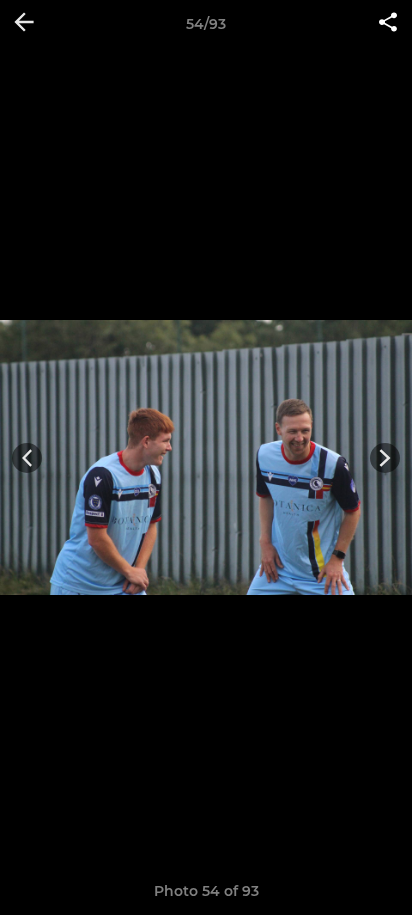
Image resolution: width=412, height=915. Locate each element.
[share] (388, 24)
